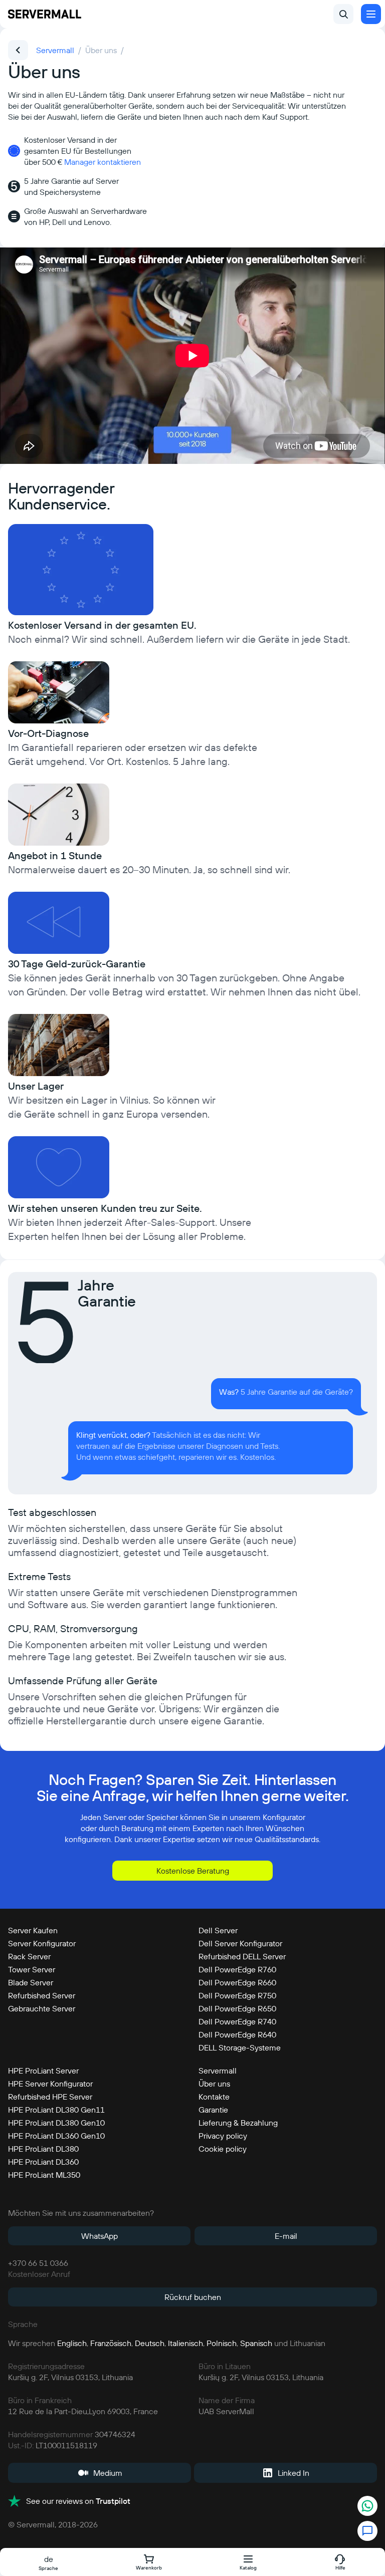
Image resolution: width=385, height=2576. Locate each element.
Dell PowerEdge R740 (237, 2021)
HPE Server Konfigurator (50, 2084)
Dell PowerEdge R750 (237, 1995)
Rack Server (29, 1956)
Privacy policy (223, 2136)
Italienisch (185, 2343)
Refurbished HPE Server (50, 2097)
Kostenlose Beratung (193, 1871)
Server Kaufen (33, 1930)
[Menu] (371, 14)
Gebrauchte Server (42, 2008)
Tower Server (32, 1969)
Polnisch (222, 2343)
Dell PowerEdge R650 (237, 2008)
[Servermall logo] (45, 14)
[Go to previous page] (18, 50)
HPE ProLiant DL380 (43, 2149)
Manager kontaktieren (103, 162)
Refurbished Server (42, 1995)
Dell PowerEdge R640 (237, 2034)
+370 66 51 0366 (38, 2263)
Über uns (214, 2084)
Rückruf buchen (193, 2297)
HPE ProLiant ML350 (44, 2175)
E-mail (286, 2236)
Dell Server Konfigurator (240, 1943)
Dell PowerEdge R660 (237, 1982)
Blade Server (31, 1982)
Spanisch (256, 2343)
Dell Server (218, 1930)
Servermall (218, 2071)
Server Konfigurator (42, 1943)
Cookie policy (223, 2149)
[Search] (343, 14)
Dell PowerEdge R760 (237, 1969)
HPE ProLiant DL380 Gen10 (56, 2123)
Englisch (72, 2343)
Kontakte (214, 2097)
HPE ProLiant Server (43, 2071)
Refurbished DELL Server (242, 1956)
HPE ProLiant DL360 (43, 2162)
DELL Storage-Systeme (240, 2047)
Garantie (213, 2110)
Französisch (111, 2343)
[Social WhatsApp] (367, 2507)
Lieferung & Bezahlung (238, 2123)
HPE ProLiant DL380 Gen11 (56, 2110)
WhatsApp (100, 2236)
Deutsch (150, 2343)
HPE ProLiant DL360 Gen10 (56, 2136)
